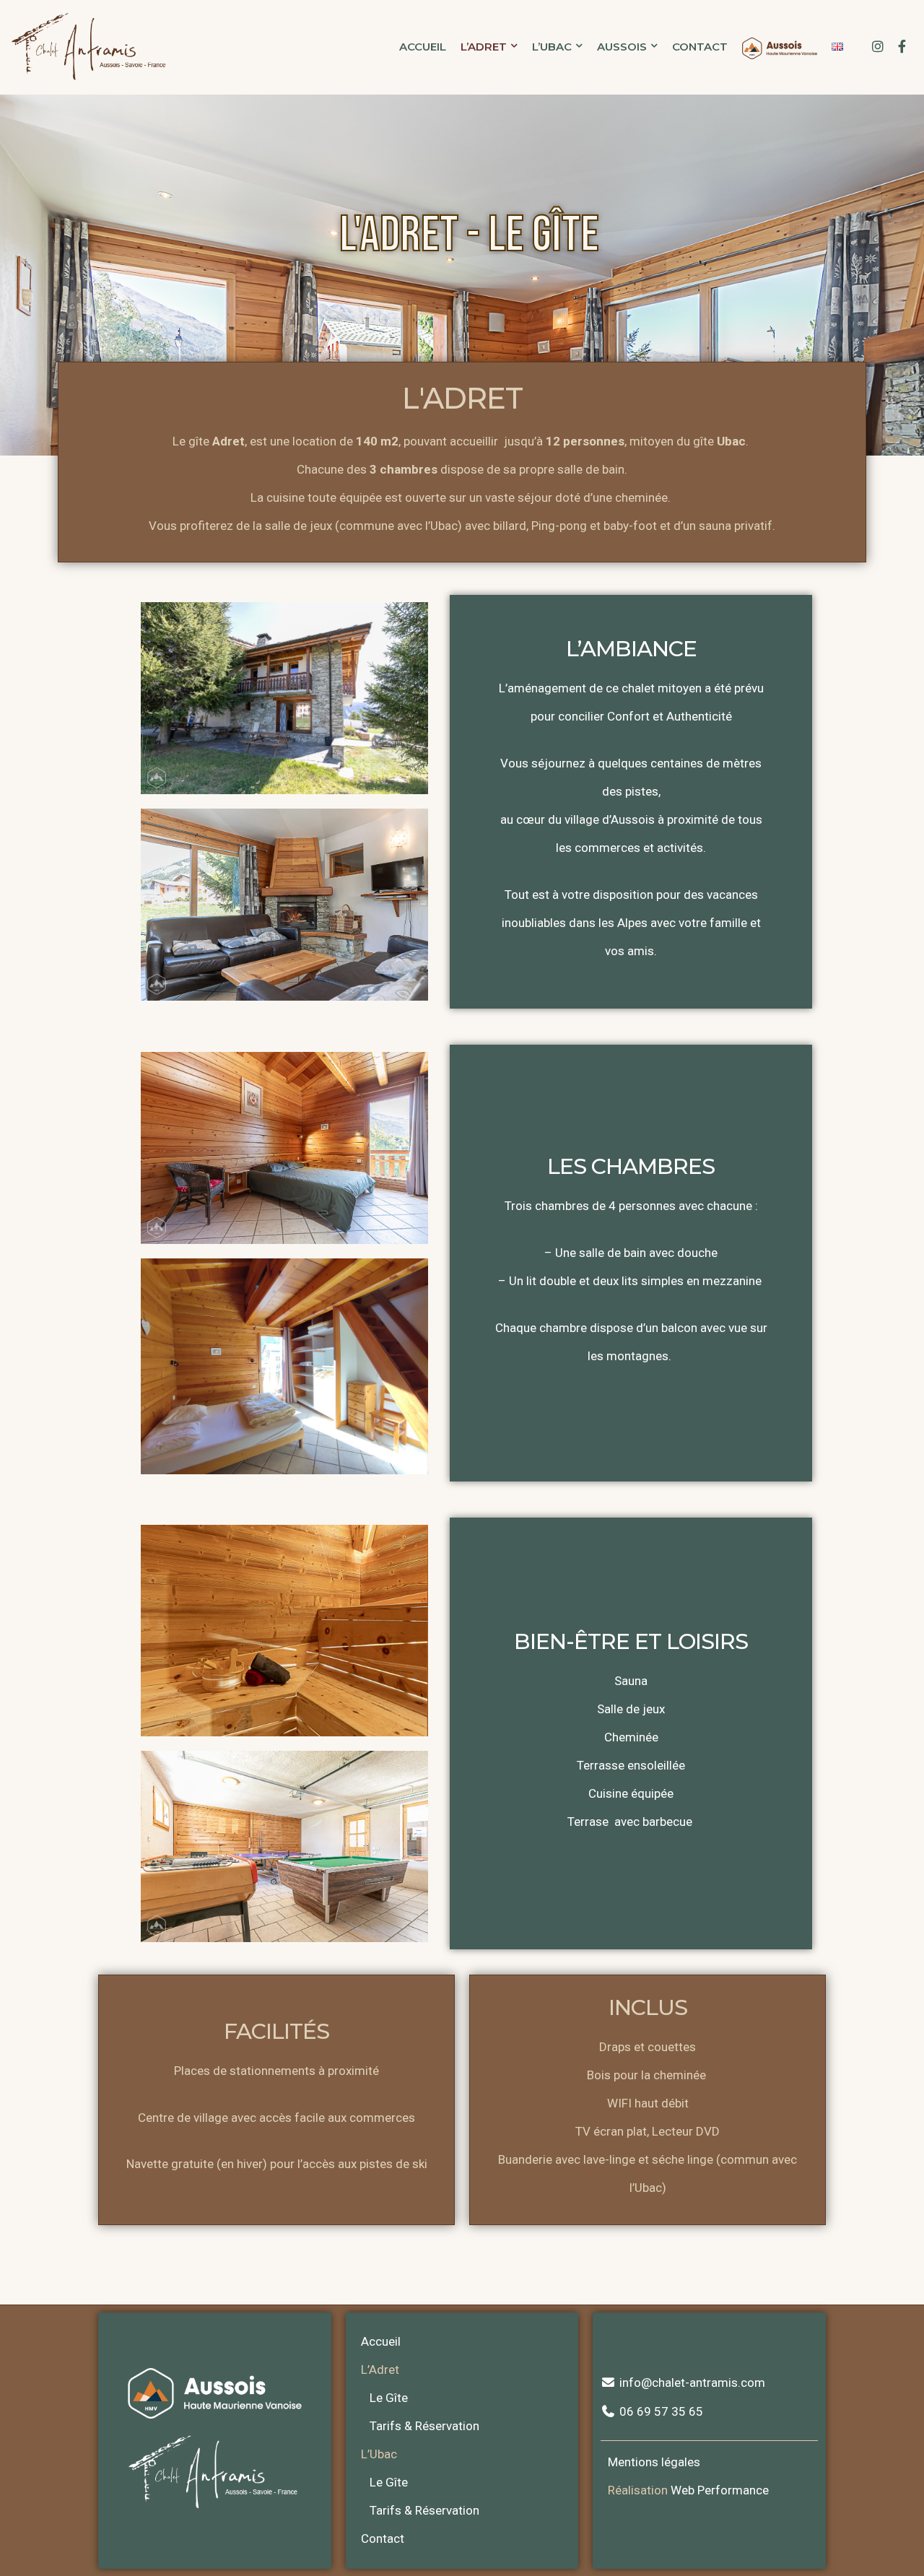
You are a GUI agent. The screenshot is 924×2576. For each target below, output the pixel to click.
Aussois (622, 47)
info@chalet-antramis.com (690, 2383)
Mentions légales (654, 2462)
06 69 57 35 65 (659, 2411)
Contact (700, 47)
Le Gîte (389, 2398)
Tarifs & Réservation (424, 2426)
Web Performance (720, 2490)
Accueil (423, 47)
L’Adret (484, 47)
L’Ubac (552, 47)
